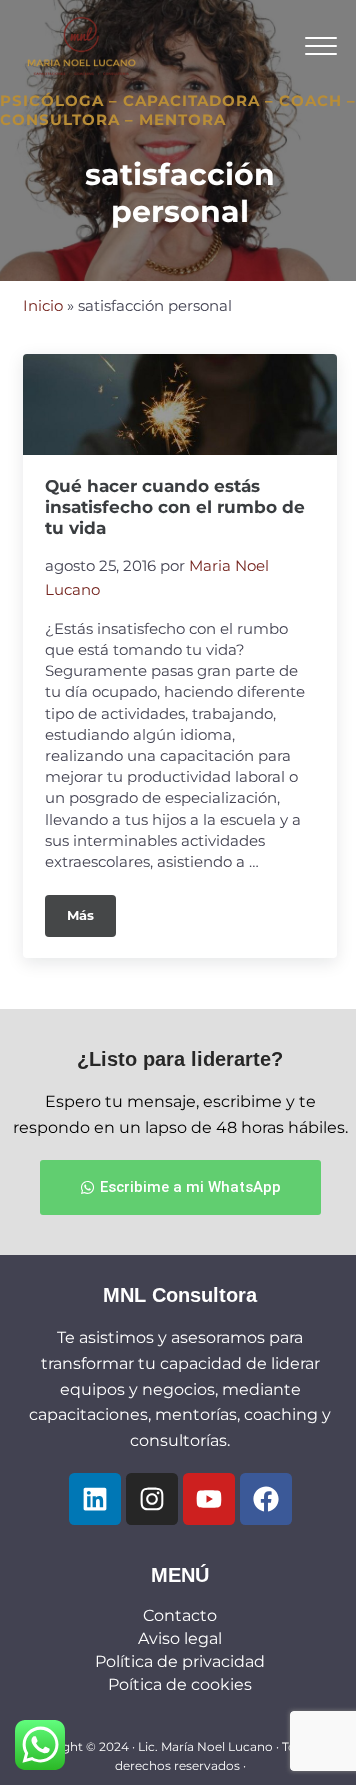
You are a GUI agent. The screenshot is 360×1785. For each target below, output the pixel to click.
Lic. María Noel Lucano (205, 1746)
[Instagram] (152, 1499)
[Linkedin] (95, 1499)
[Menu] (321, 45)
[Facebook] (266, 1499)
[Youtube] (209, 1499)
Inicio (43, 306)
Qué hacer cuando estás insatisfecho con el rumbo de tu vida (175, 507)
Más (91, 909)
